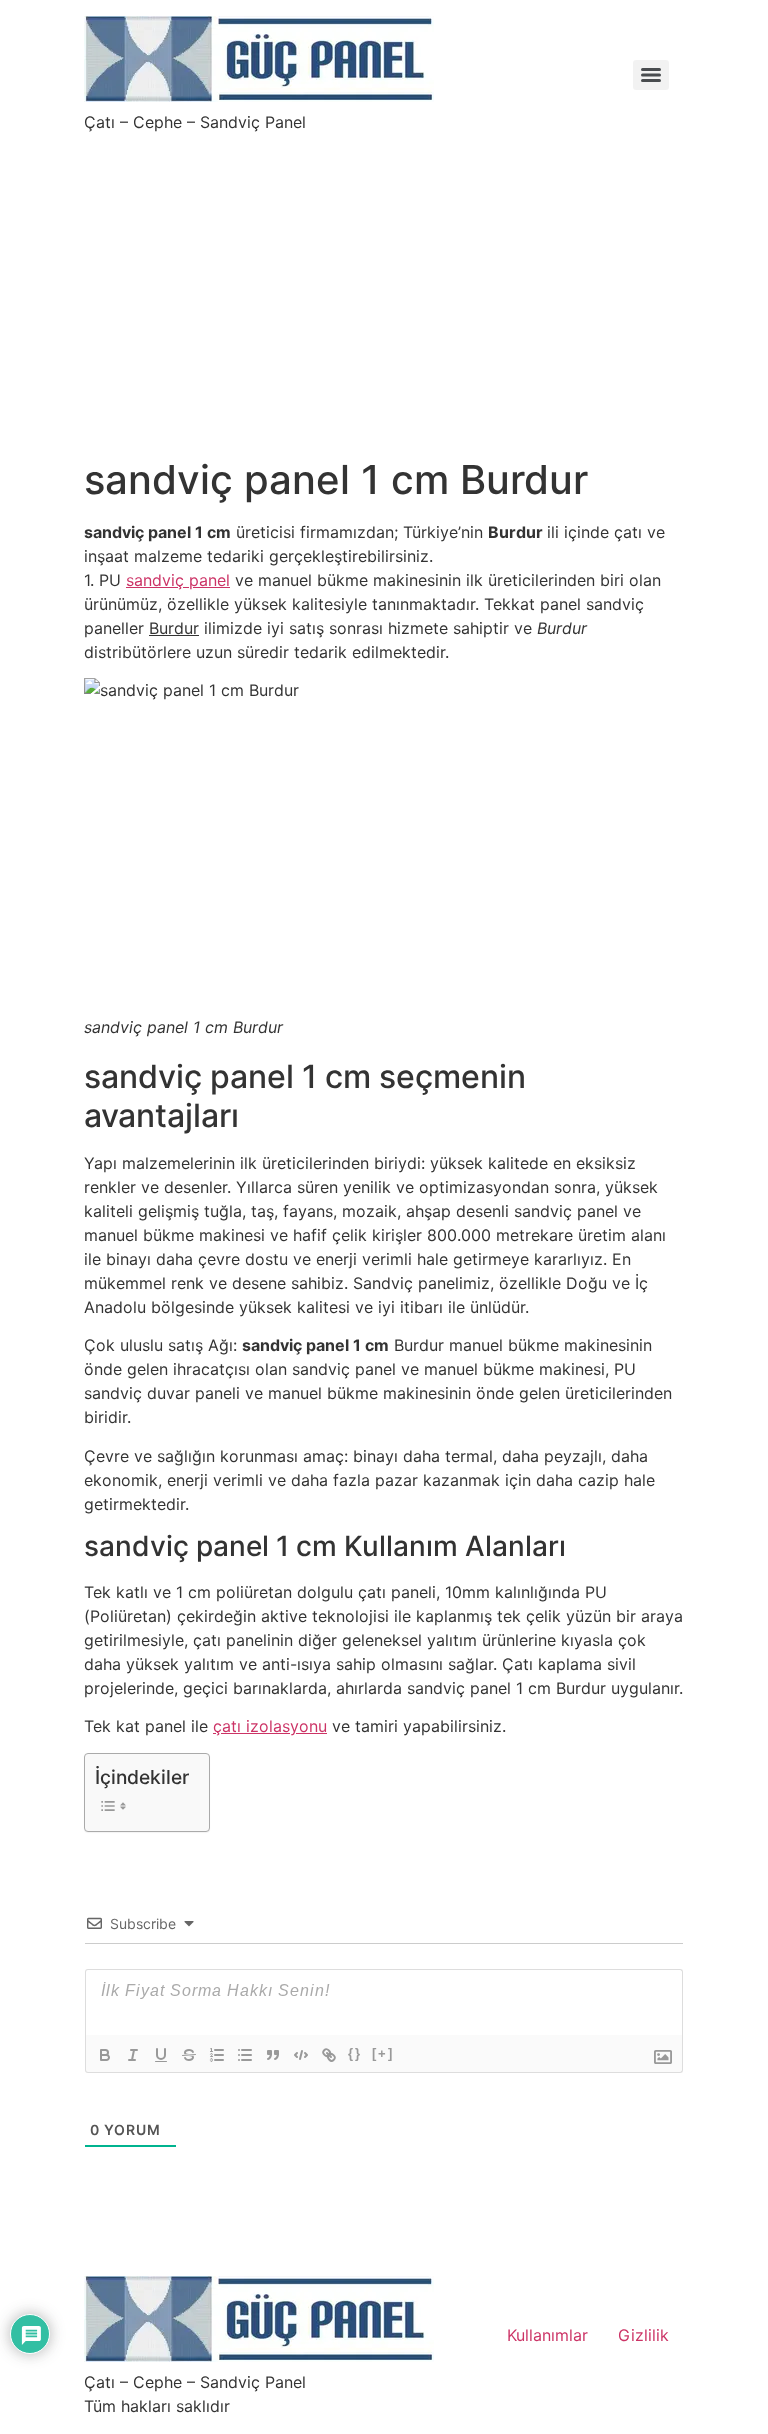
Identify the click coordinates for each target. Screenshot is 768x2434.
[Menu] (651, 75)
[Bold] (105, 2055)
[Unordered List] (245, 2055)
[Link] (329, 2055)
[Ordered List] (217, 2055)
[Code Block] (301, 2055)
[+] (383, 2053)
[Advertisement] (384, 282)
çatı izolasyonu (270, 1726)
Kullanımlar (547, 2335)
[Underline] (161, 2055)
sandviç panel (178, 580)
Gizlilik (643, 2335)
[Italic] (133, 2055)
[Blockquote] (273, 2055)
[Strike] (189, 2055)
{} (355, 2053)
